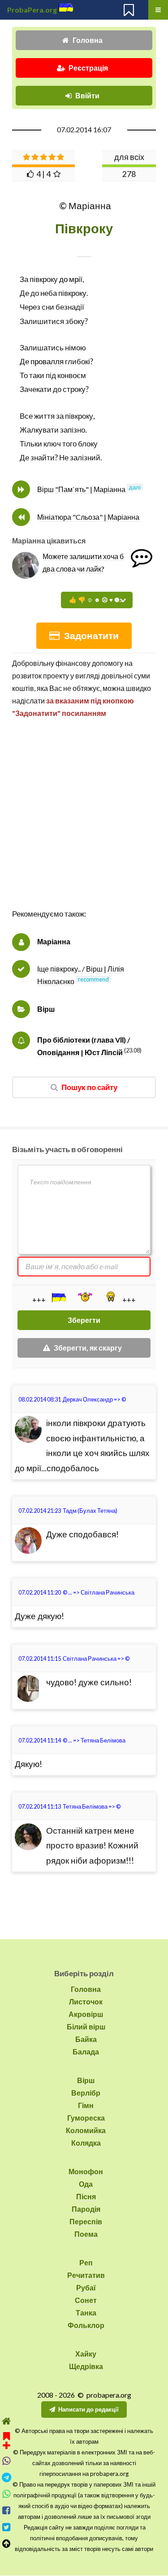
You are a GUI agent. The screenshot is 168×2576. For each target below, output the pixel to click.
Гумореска (86, 2118)
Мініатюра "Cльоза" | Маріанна (88, 517)
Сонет (86, 2300)
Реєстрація (88, 68)
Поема (86, 2234)
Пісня (86, 2196)
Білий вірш (86, 2027)
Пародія (86, 2209)
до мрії (71, 279)
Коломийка (86, 2130)
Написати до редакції (88, 2409)
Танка (86, 2313)
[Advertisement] (84, 823)
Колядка (86, 2143)
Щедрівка (86, 2366)
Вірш (46, 1009)
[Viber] (6, 2461)
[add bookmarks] (6, 2439)
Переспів (86, 2221)
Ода (86, 2184)
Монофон (86, 2171)
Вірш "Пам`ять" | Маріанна (81, 489)
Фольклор (86, 2325)
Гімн (86, 2105)
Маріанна (54, 941)
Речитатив (86, 2275)
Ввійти (87, 95)
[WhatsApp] (6, 2494)
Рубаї (86, 2288)
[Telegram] (6, 2477)
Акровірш (86, 2014)
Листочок (86, 2001)
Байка (86, 2039)
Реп (86, 2262)
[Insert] (58, 1297)
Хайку (86, 2354)
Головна (88, 40)
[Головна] (6, 2421)
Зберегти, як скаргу (88, 1348)
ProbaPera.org (32, 10)
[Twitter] (6, 2527)
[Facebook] (6, 2511)
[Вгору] (6, 2544)
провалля (47, 361)
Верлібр (86, 2093)
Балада (86, 2052)
